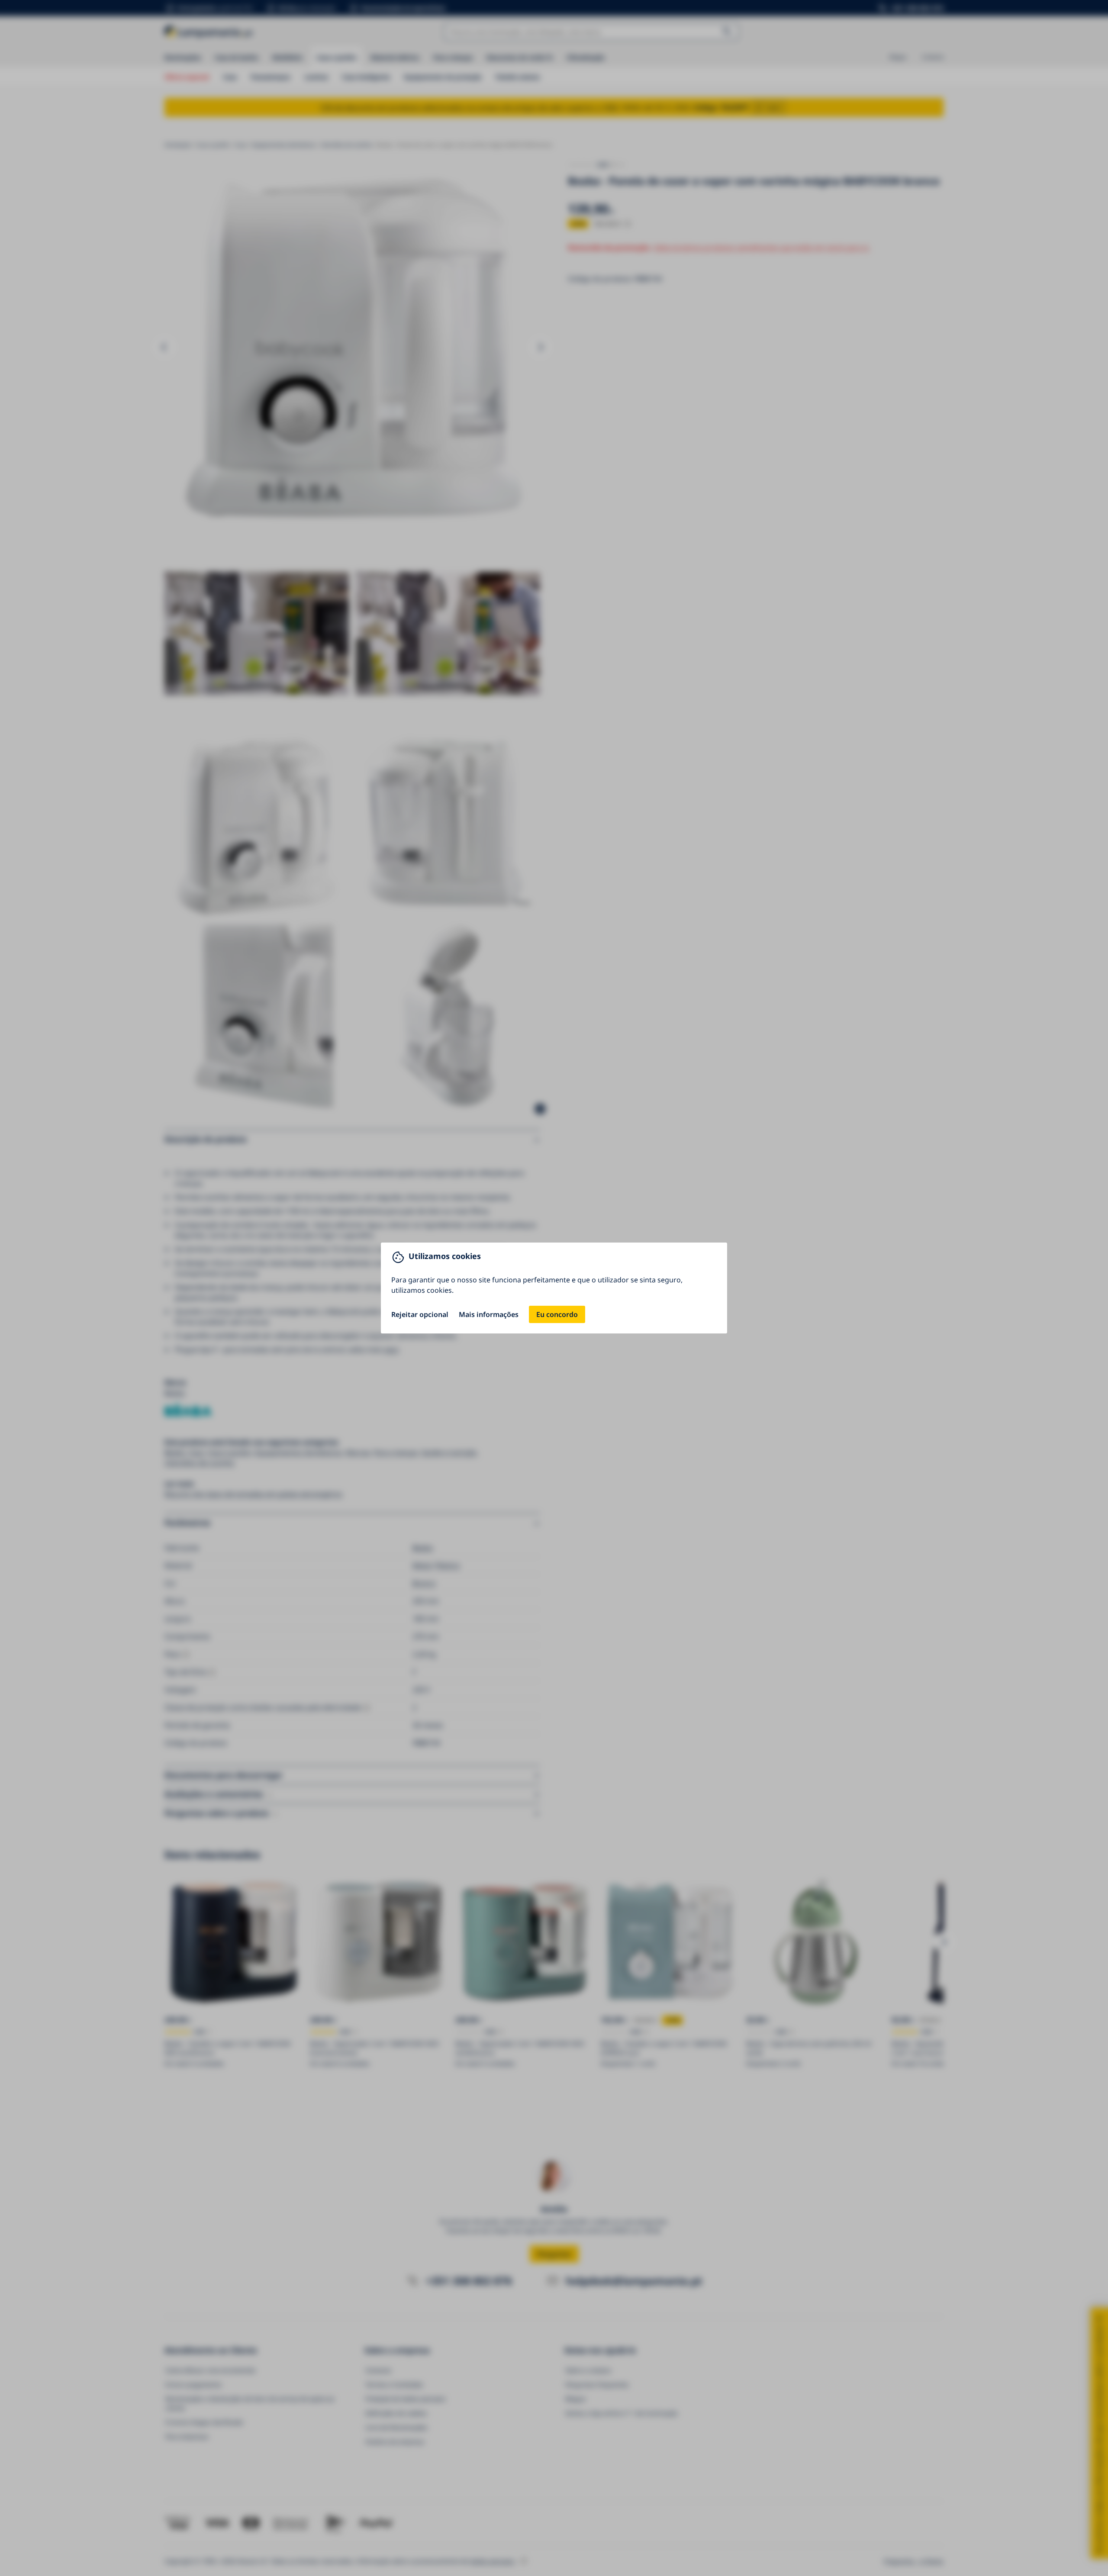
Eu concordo (557, 1314)
